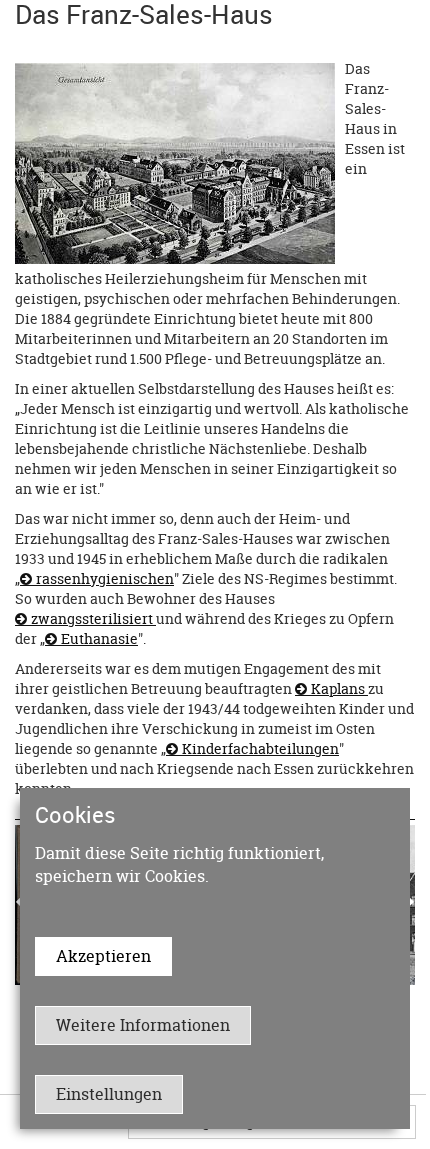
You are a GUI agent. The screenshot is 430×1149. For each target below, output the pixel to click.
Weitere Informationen (143, 1025)
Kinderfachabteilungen (260, 748)
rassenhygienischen (105, 578)
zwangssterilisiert (93, 618)
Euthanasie (99, 638)
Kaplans (339, 688)
